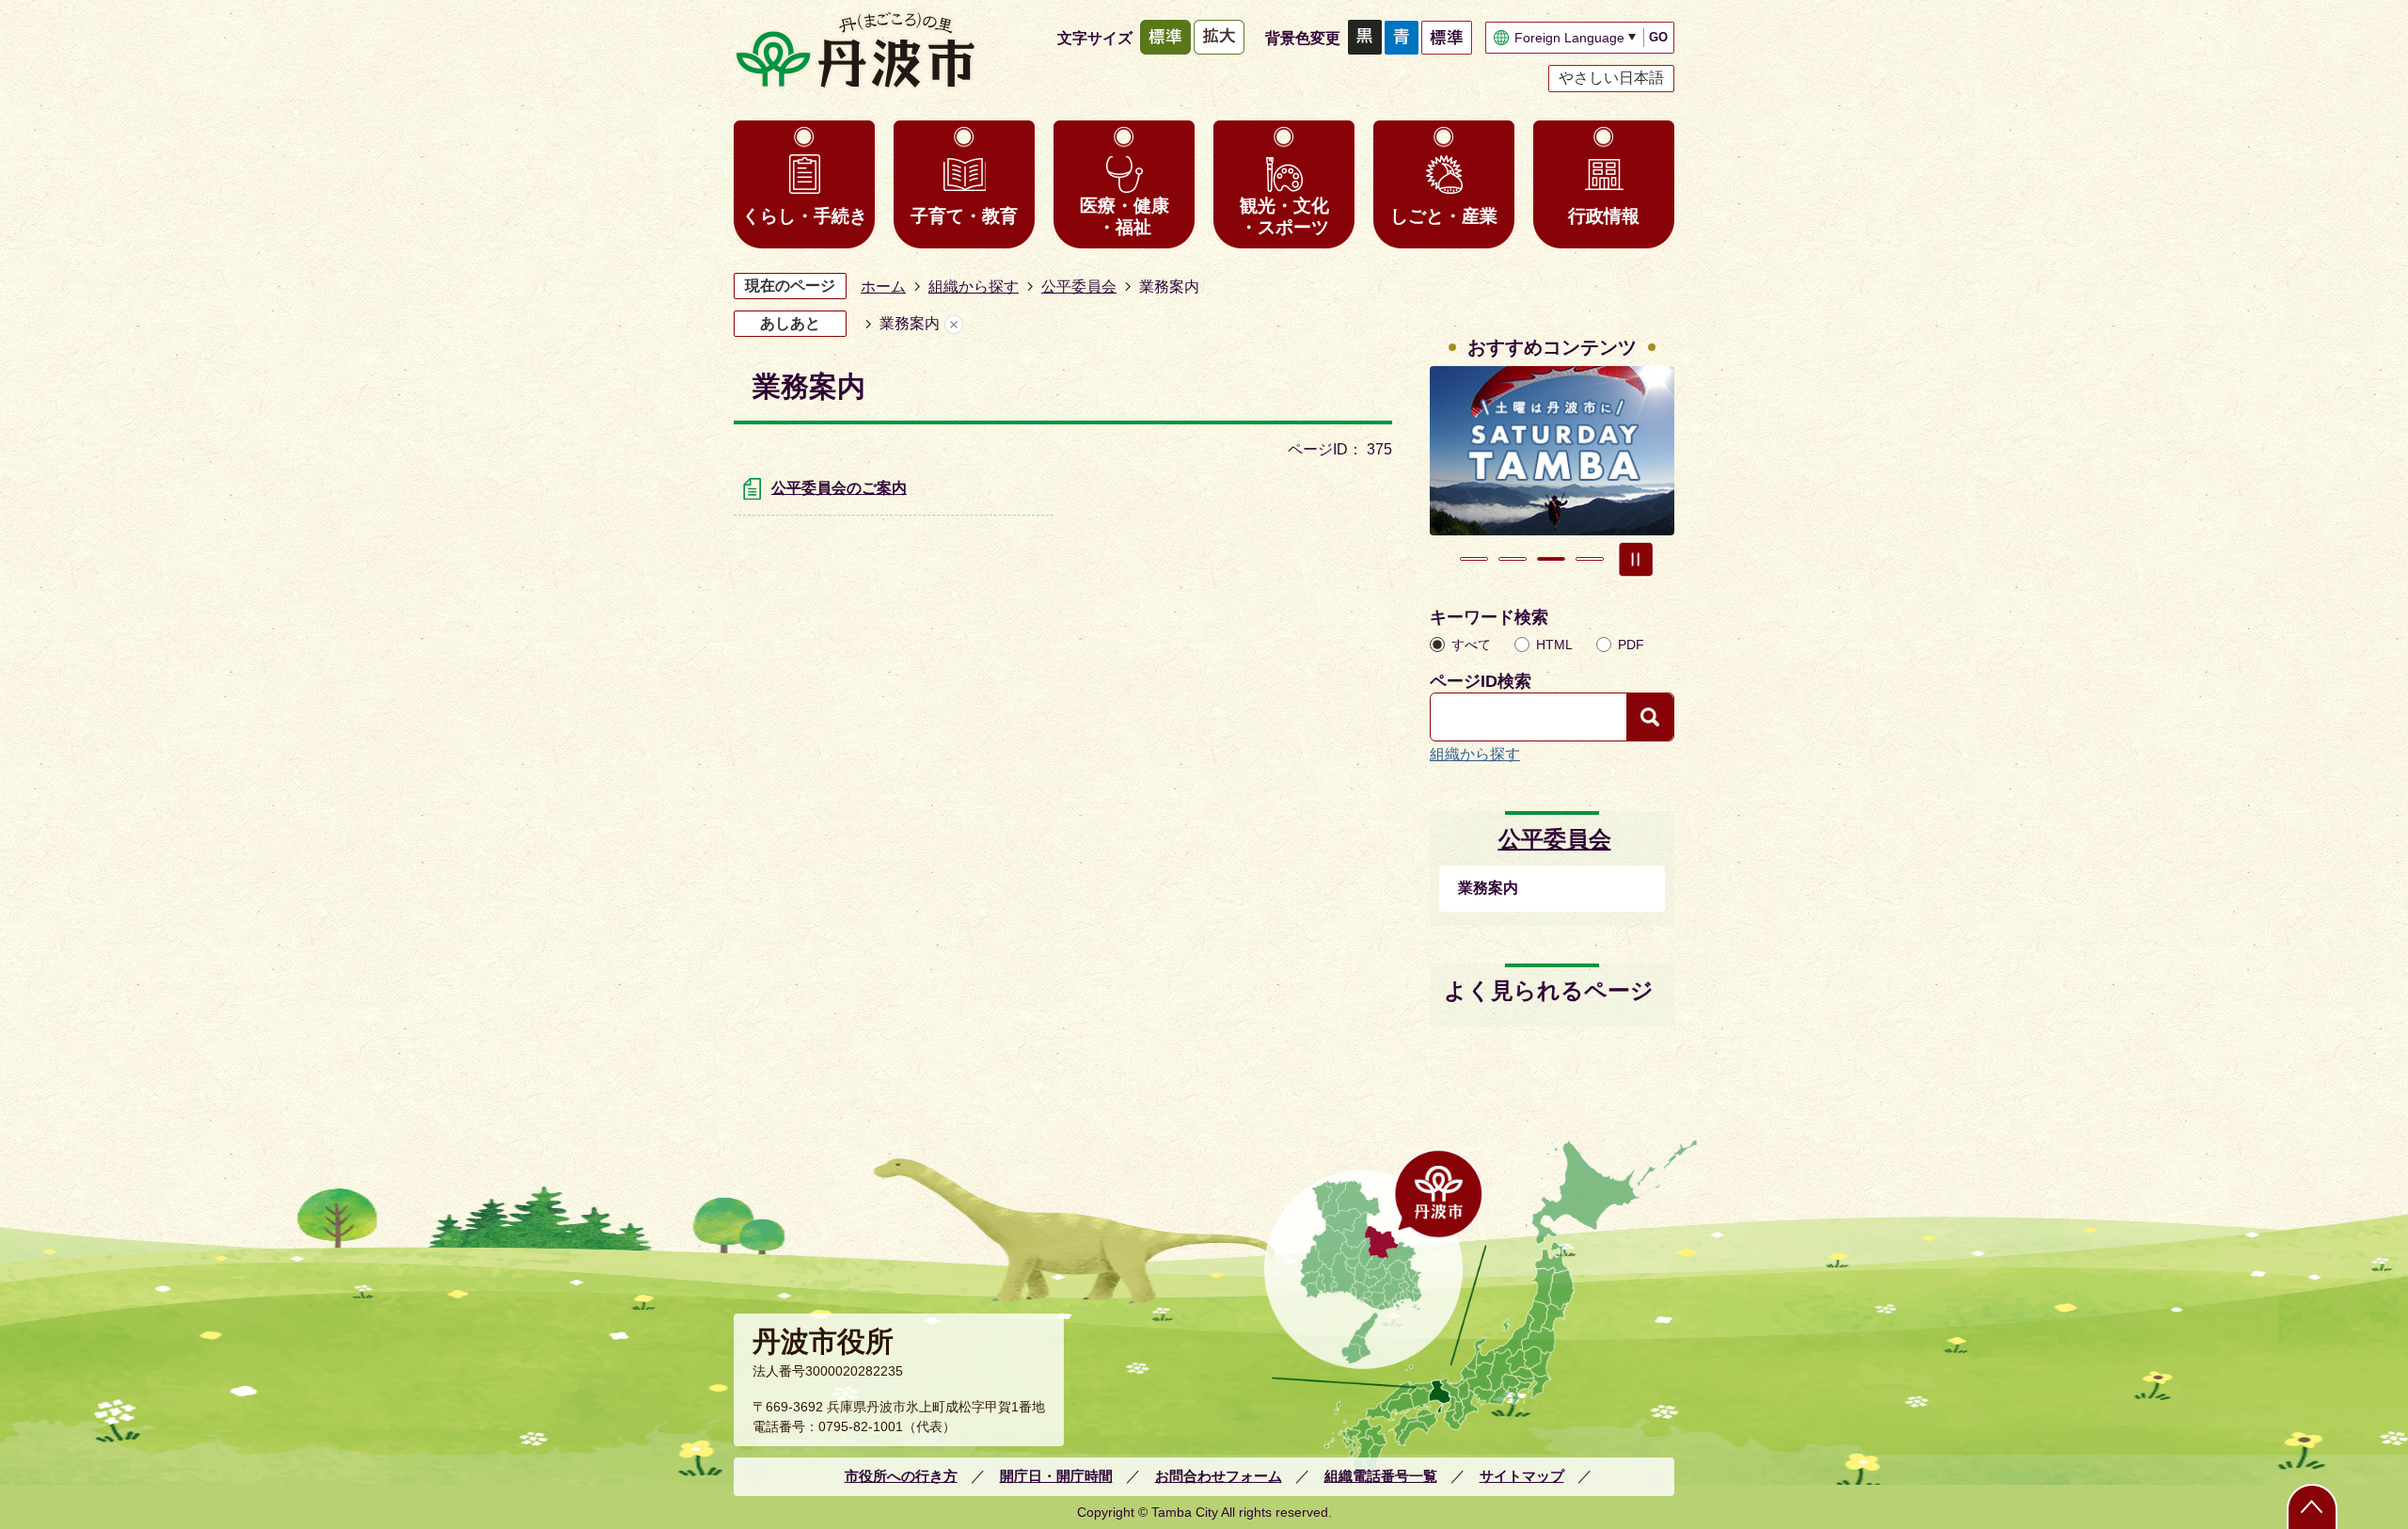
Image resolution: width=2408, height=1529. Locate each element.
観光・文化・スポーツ (1284, 216)
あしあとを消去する (954, 324)
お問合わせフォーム (1219, 1476)
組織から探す (974, 287)
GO (1658, 37)
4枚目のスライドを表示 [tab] (1590, 559)
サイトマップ (1522, 1476)
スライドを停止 (1636, 559)
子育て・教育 (964, 216)
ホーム (883, 287)
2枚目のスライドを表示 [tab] (1513, 559)
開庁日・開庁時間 (1056, 1476)
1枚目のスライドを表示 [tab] (1474, 559)
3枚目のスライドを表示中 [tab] (1551, 559)
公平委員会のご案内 (839, 488)
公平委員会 (1079, 287)
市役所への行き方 (901, 1476)
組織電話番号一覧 (1381, 1476)
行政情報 (1604, 216)
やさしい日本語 (1611, 78)
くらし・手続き (805, 216)
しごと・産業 (1444, 216)
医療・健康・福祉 (1125, 216)
